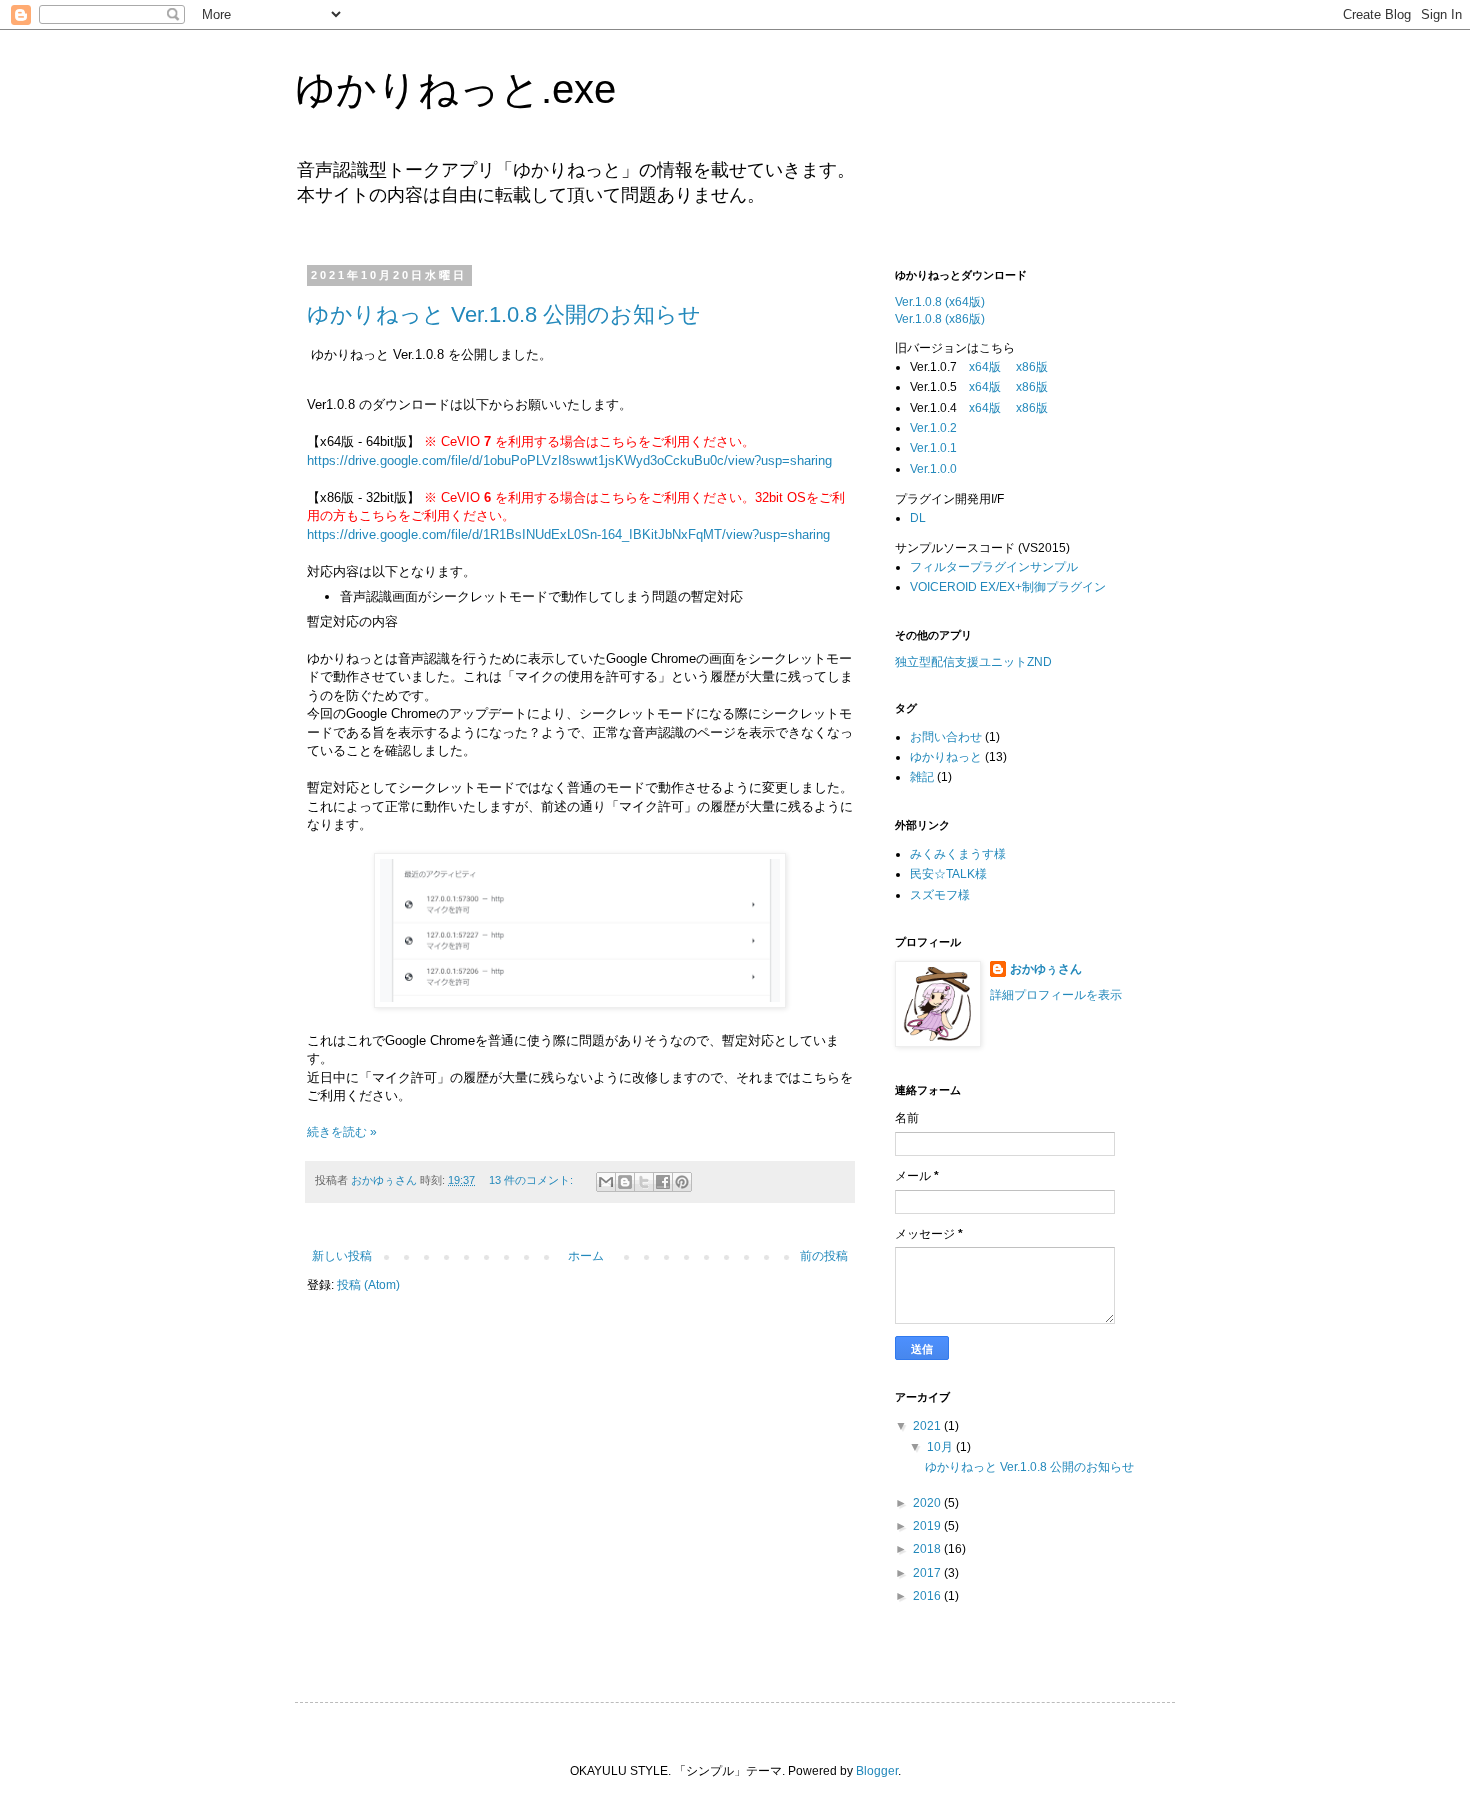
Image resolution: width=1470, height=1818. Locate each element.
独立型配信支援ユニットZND (973, 662)
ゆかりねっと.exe (455, 89)
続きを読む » (342, 1132)
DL (918, 518)
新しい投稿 (342, 1256)
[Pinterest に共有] (682, 1182)
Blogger (877, 1771)
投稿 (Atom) (368, 1285)
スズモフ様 (940, 895)
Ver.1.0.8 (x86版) (940, 319)
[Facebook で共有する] (663, 1182)
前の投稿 (824, 1256)
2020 (928, 1503)
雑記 (922, 777)
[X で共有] (644, 1182)
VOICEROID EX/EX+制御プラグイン (1008, 587)
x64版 (985, 367)
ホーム (586, 1256)
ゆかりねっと (946, 757)
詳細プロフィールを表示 (1056, 995)
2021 (928, 1426)
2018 (928, 1549)
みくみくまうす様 (958, 854)
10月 (941, 1447)
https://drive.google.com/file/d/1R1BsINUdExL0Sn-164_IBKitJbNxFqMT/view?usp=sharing (568, 534)
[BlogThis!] (625, 1182)
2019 (928, 1526)
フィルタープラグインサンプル (994, 567)
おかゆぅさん (1046, 969)
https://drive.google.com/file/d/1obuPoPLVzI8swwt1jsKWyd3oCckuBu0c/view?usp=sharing (569, 460)
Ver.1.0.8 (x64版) (940, 302)
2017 (928, 1573)
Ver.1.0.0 (933, 469)
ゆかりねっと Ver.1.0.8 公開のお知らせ (504, 314)
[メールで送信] (606, 1182)
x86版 (1032, 367)
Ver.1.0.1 (933, 448)
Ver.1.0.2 (933, 428)
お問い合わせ (946, 737)
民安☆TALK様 (948, 874)
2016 (928, 1596)
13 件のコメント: (532, 1180)
